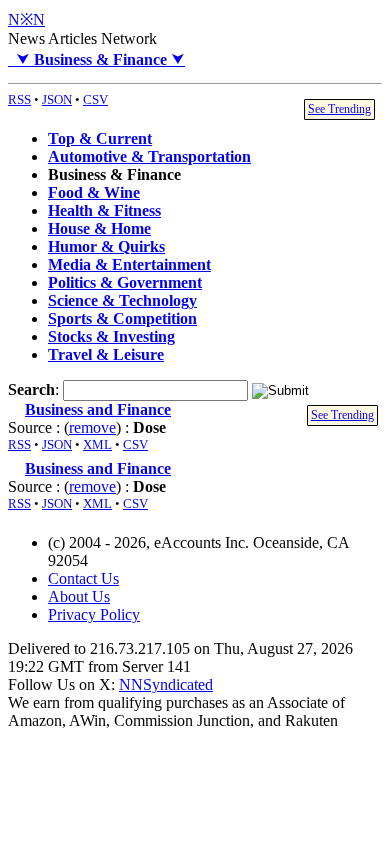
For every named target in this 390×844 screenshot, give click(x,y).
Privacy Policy (94, 614)
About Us (79, 596)
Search (31, 389)
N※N (26, 19)
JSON (57, 99)
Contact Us (83, 578)
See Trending (339, 109)
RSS (19, 99)
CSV (95, 99)
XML (97, 444)
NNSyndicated (166, 684)
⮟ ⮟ (96, 59)
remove (92, 427)
